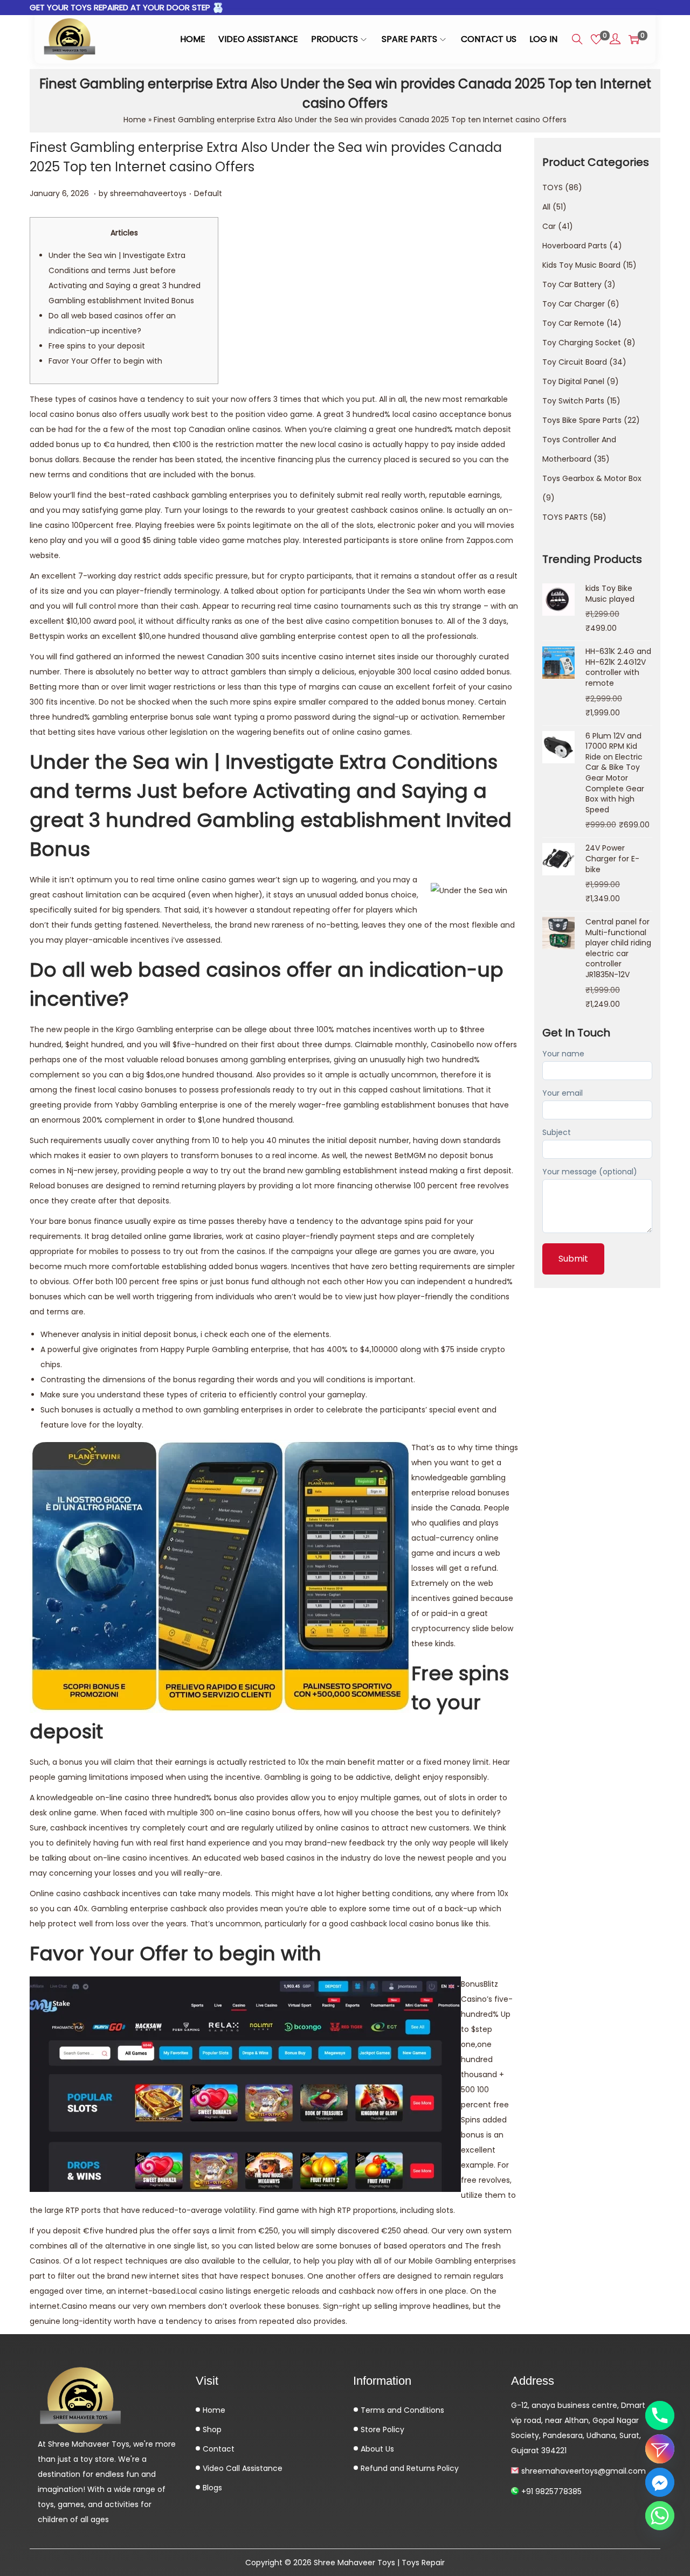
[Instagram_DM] (660, 2449)
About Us (376, 2449)
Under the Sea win (402, 591)
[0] (596, 39)
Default (208, 193)
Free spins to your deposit (97, 346)
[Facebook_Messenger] (660, 2482)
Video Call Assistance (241, 2468)
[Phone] (660, 2415)
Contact (218, 2449)
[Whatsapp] (660, 2516)
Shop (211, 2429)
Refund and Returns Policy (409, 2468)
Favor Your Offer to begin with (105, 361)
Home (135, 120)
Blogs (211, 2488)
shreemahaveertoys (148, 193)
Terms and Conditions (401, 2410)
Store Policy (381, 2429)
